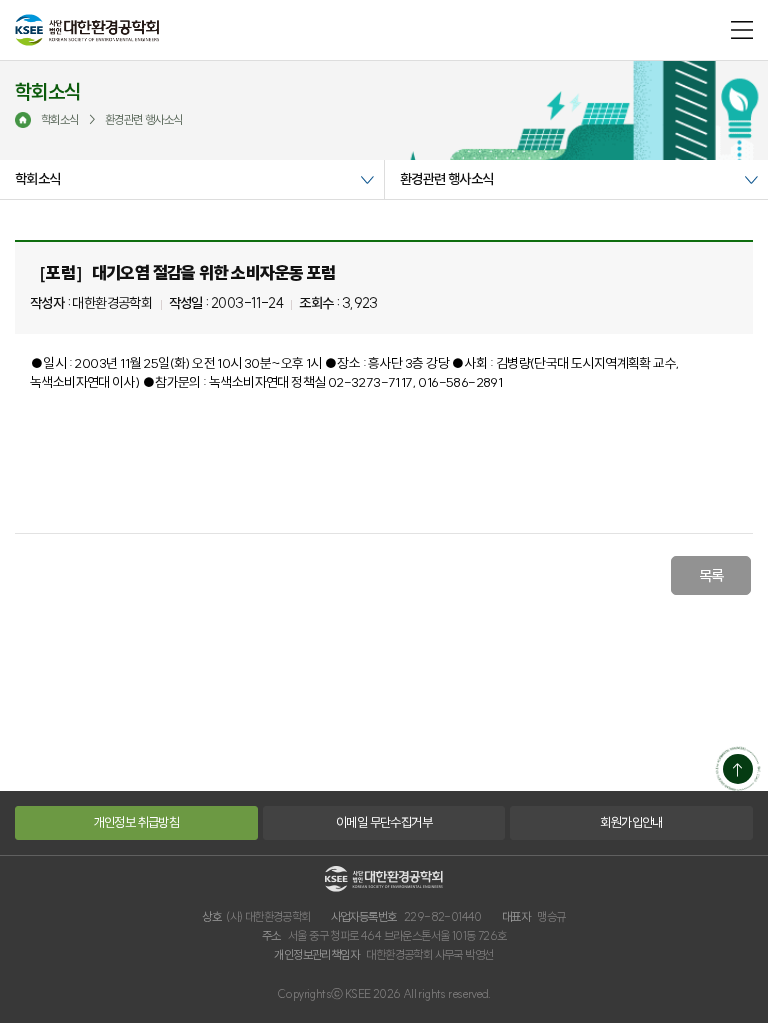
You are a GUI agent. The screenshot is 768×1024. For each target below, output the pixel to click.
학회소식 (38, 179)
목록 (711, 575)
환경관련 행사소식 (447, 179)
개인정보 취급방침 (137, 822)
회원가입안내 (631, 822)
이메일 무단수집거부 (384, 822)
